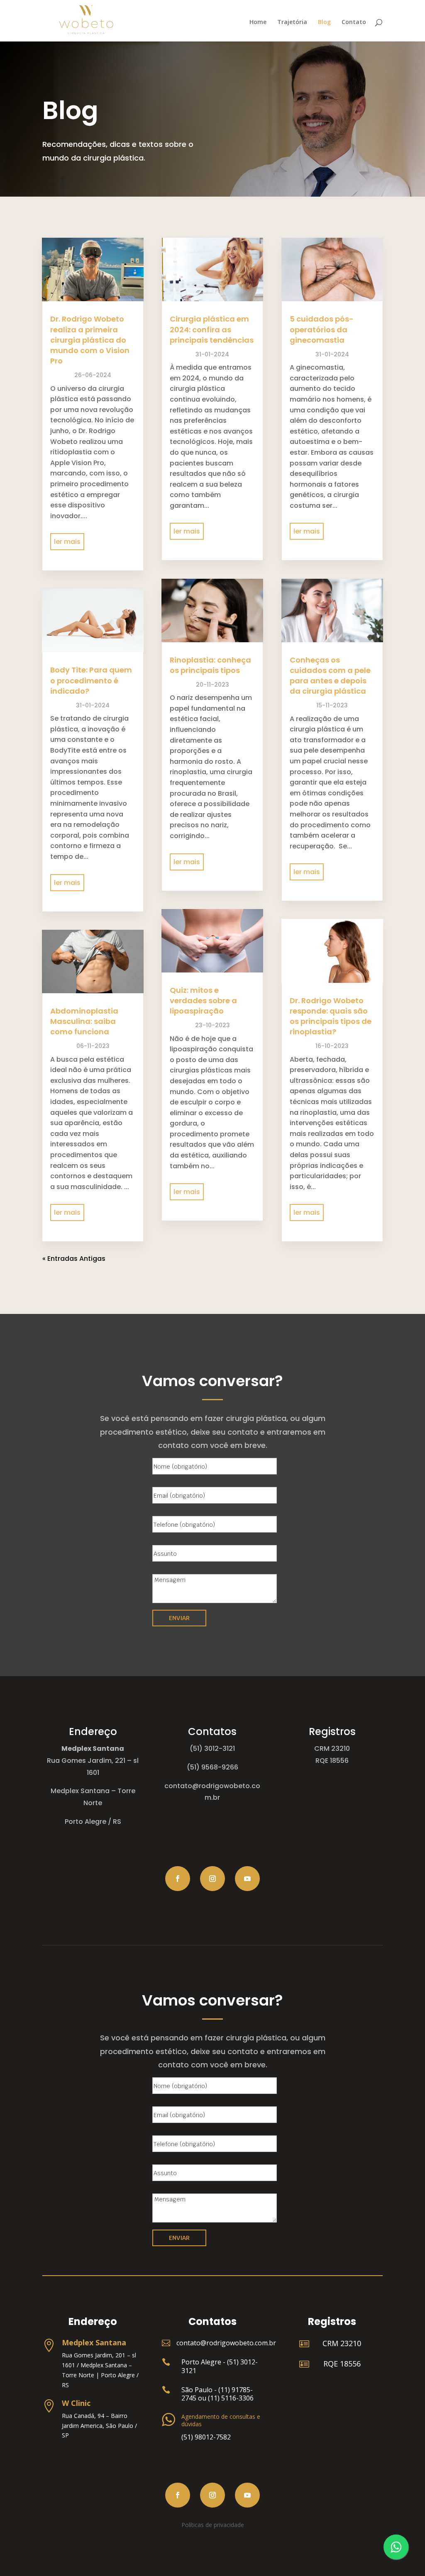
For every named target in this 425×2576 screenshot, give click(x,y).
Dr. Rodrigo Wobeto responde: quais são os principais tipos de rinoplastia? (331, 1016)
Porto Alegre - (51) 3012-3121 (220, 2366)
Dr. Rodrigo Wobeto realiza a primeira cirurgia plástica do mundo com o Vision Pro (90, 340)
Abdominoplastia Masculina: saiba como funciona (84, 1021)
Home (258, 22)
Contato (354, 22)
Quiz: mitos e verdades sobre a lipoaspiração (203, 1000)
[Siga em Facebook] (178, 1879)
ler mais (67, 542)
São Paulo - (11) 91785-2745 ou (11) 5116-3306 (217, 2394)
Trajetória (292, 22)
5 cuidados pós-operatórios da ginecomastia (322, 329)
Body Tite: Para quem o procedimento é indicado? (91, 680)
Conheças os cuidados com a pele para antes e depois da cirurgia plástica (330, 676)
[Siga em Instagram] (212, 1879)
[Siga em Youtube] (247, 1879)
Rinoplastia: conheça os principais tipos (210, 665)
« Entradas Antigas (74, 1259)
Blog (324, 22)
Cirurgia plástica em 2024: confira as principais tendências (212, 329)
